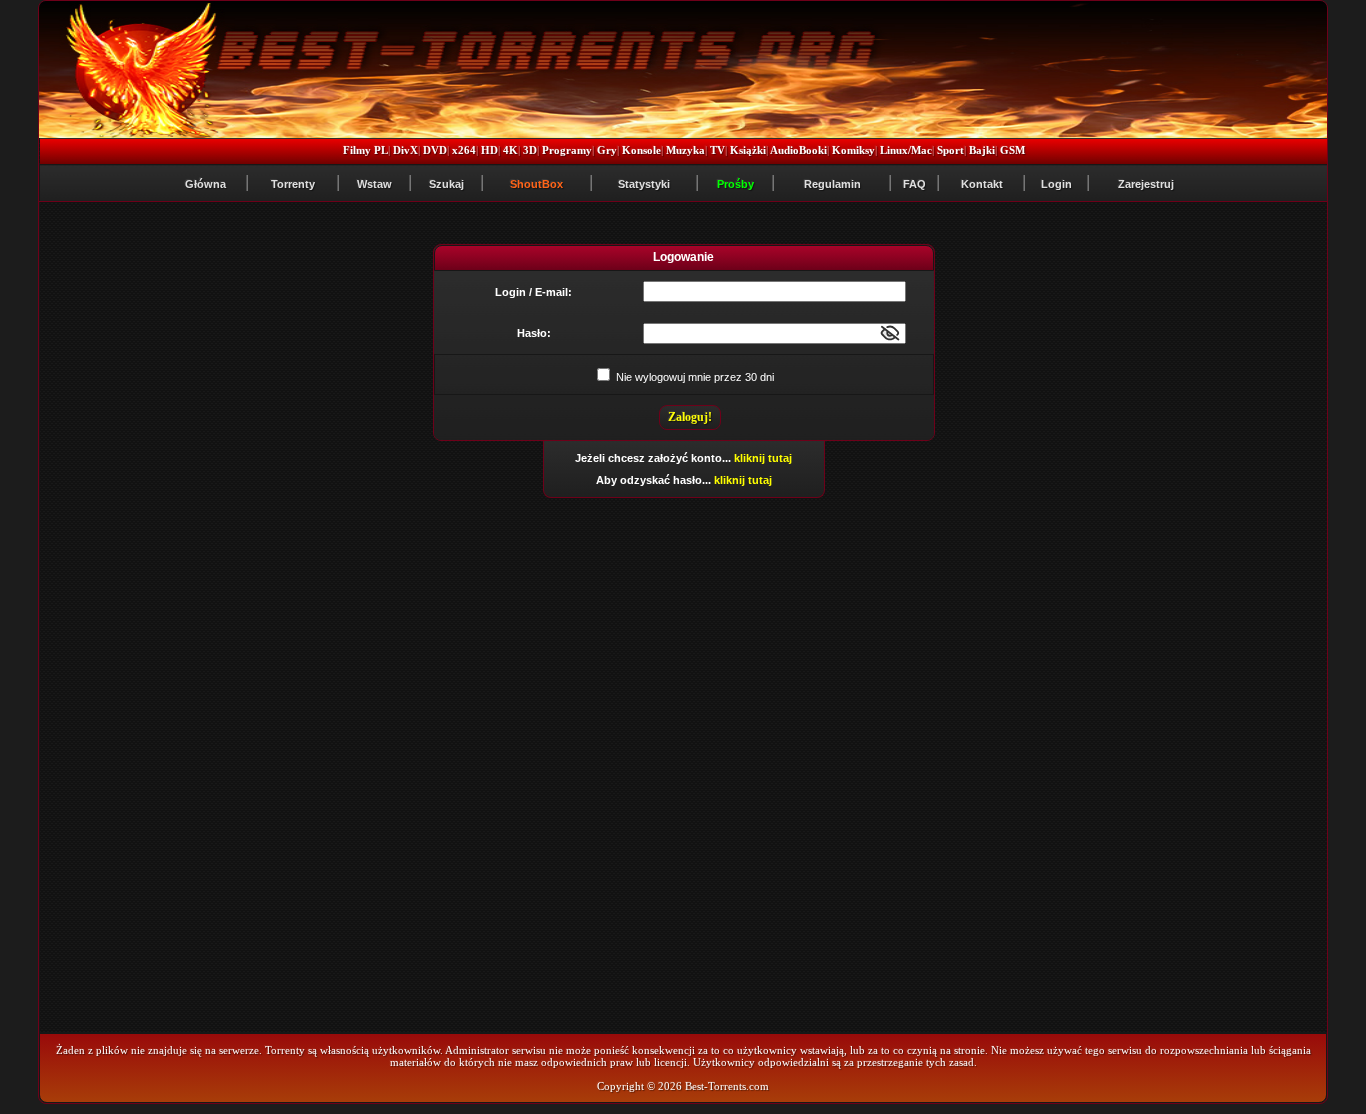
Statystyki (644, 184)
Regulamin (832, 184)
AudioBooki (798, 150)
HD (489, 150)
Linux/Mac (906, 150)
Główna (205, 184)
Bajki (982, 150)
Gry (607, 150)
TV (717, 150)
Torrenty (293, 184)
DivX (405, 150)
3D (530, 150)
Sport (950, 150)
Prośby (735, 184)
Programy (567, 150)
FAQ (914, 184)
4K (510, 150)
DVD (435, 150)
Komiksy (853, 150)
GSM (1012, 150)
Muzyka (685, 150)
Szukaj (446, 184)
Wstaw (374, 184)
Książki (748, 150)
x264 (464, 150)
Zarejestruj (1146, 184)
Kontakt (982, 184)
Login (1056, 184)
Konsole (641, 150)
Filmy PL (365, 150)
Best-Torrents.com (727, 1086)
